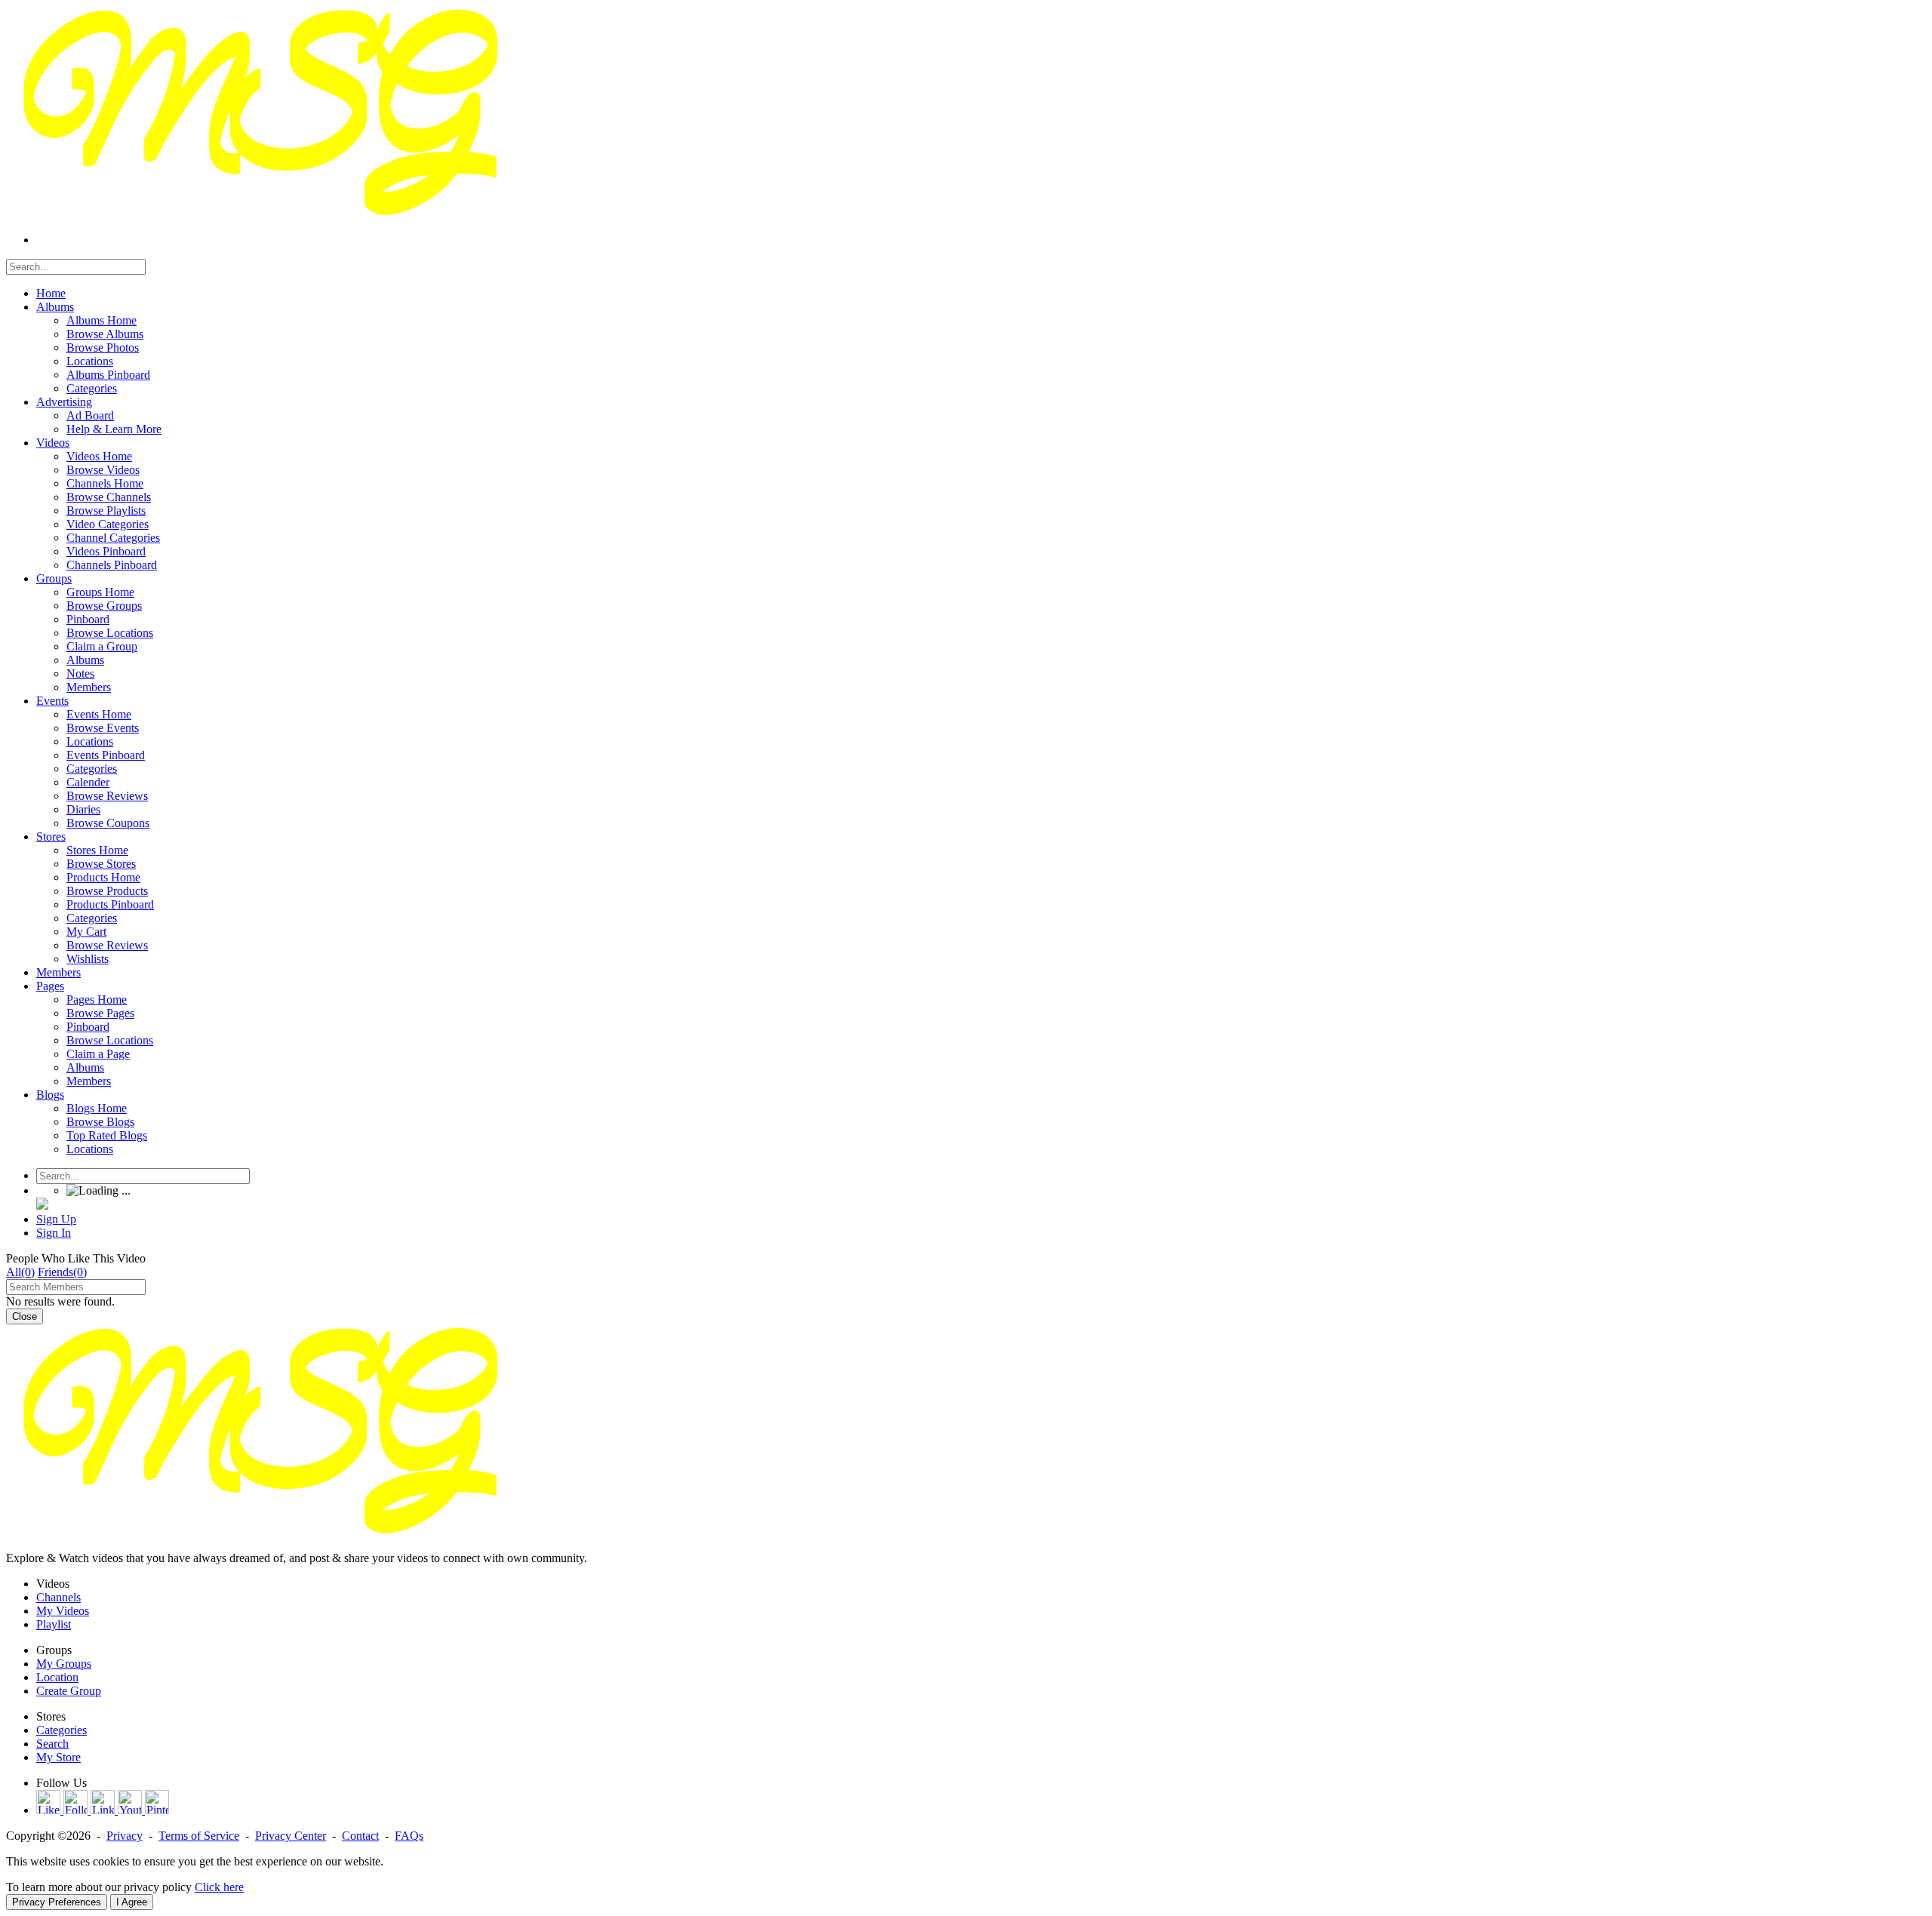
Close (25, 1316)
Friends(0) (62, 1272)
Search (52, 1744)
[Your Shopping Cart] (42, 1206)
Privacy (125, 1836)
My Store (58, 1757)
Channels (58, 1597)
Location (57, 1677)
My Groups (64, 1664)
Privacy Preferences (57, 1902)
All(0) (20, 1272)
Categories (62, 1730)
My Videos (63, 1611)
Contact (360, 1836)
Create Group (69, 1691)
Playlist (54, 1624)
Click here (219, 1887)
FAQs (409, 1836)
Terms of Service (199, 1836)
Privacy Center (291, 1836)
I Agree (132, 1902)
